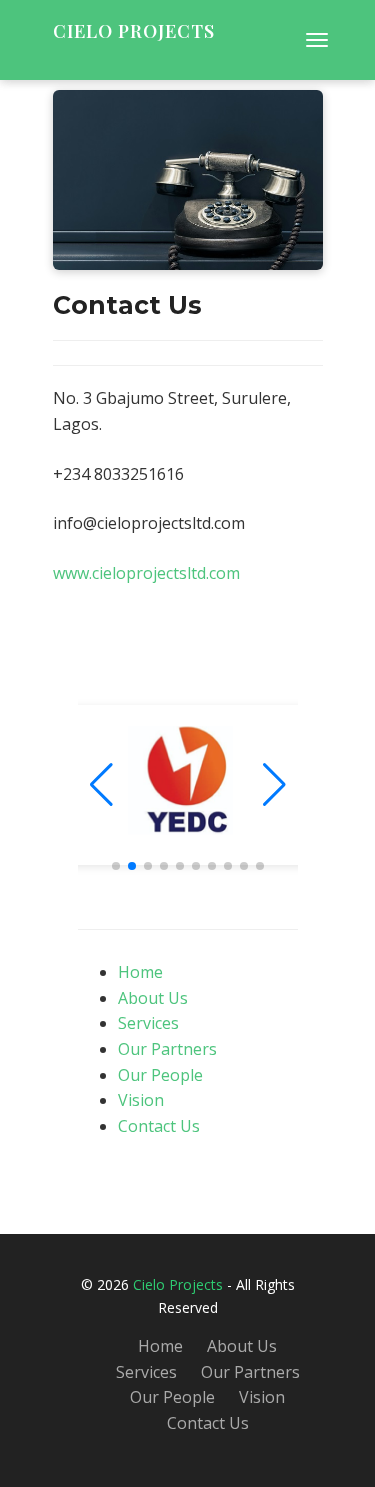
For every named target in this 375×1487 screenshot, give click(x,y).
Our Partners (167, 1049)
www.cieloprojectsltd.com (146, 573)
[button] (274, 785)
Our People (160, 1075)
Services (148, 1023)
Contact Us (159, 1126)
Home (140, 972)
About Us (153, 998)
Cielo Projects (134, 31)
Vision (141, 1100)
